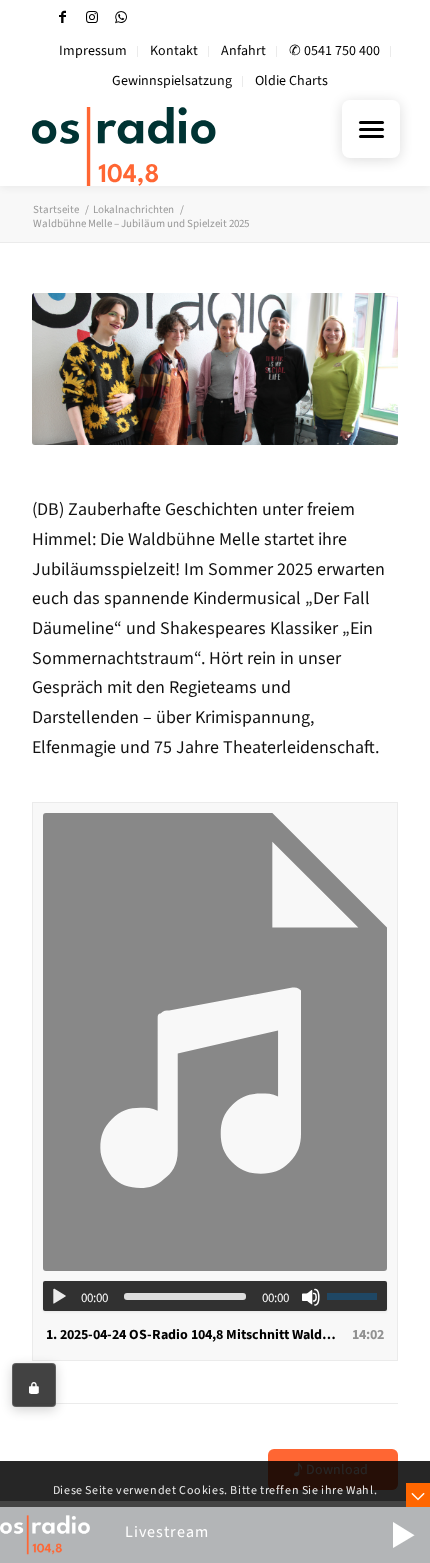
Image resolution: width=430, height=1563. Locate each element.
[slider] (357, 1296)
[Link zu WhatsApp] (121, 17)
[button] (403, 1535)
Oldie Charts (291, 81)
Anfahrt (243, 51)
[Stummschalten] (311, 1297)
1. (195, 1335)
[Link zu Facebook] (63, 17)
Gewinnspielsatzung (172, 81)
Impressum (93, 51)
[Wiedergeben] (59, 1297)
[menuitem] (93, 51)
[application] (215, 1296)
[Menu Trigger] (371, 129)
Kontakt (174, 51)
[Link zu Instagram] (92, 17)
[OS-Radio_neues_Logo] (178, 146)
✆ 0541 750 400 (334, 51)
